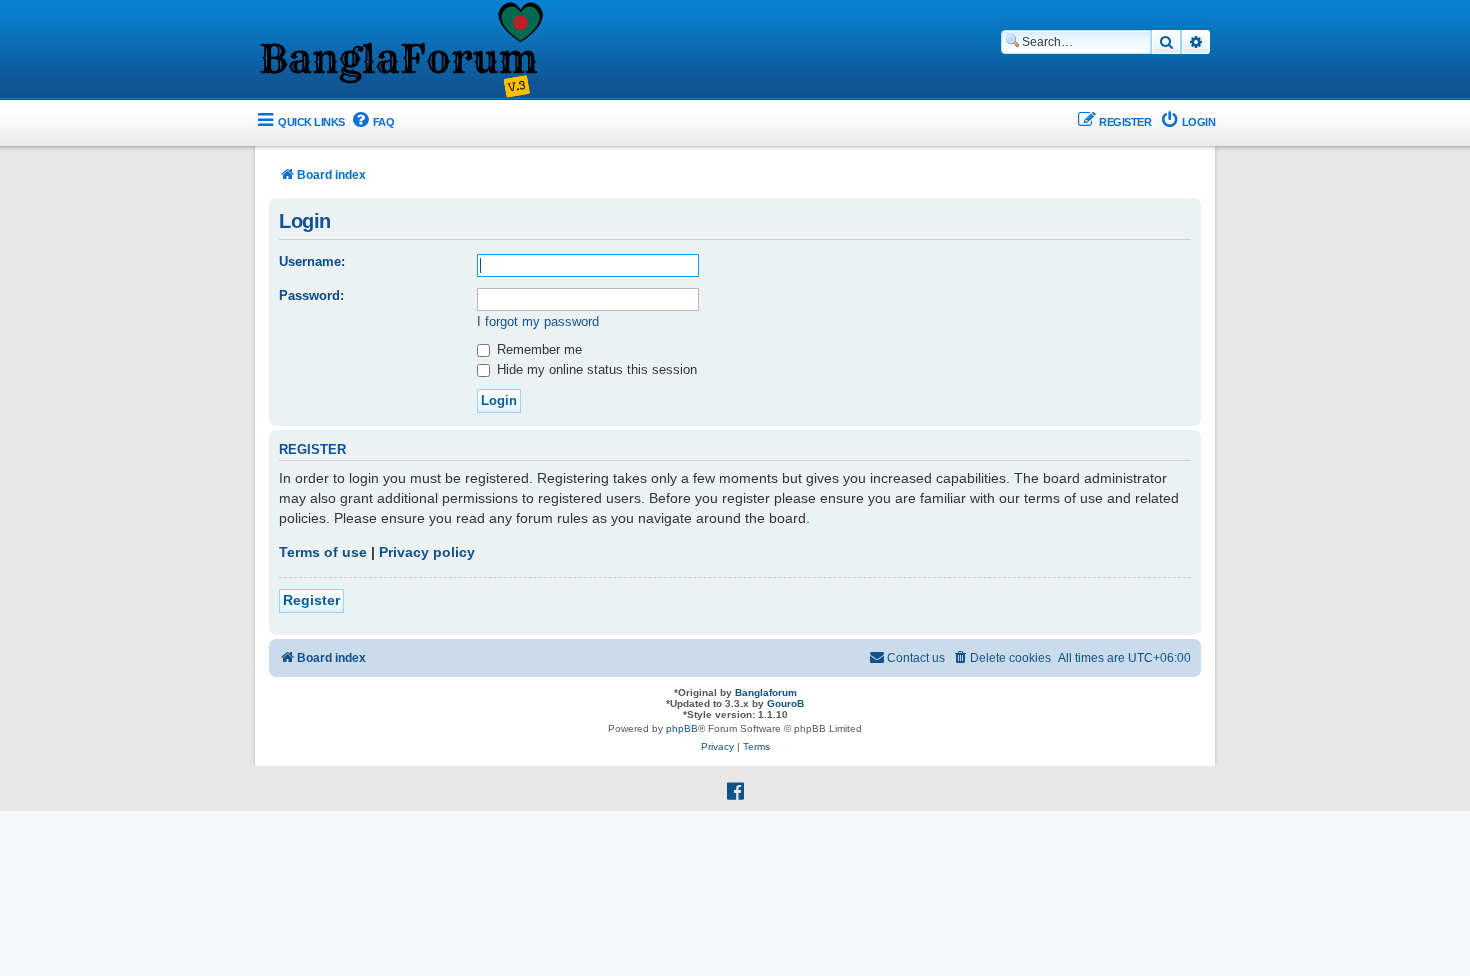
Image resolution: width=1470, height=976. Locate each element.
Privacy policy (427, 552)
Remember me (537, 349)
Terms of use (323, 552)
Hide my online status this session (595, 369)
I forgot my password (538, 321)
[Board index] (400, 51)
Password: (311, 295)
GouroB (785, 703)
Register (311, 600)
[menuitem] (372, 122)
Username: (312, 261)
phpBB (682, 728)
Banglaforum (766, 692)
